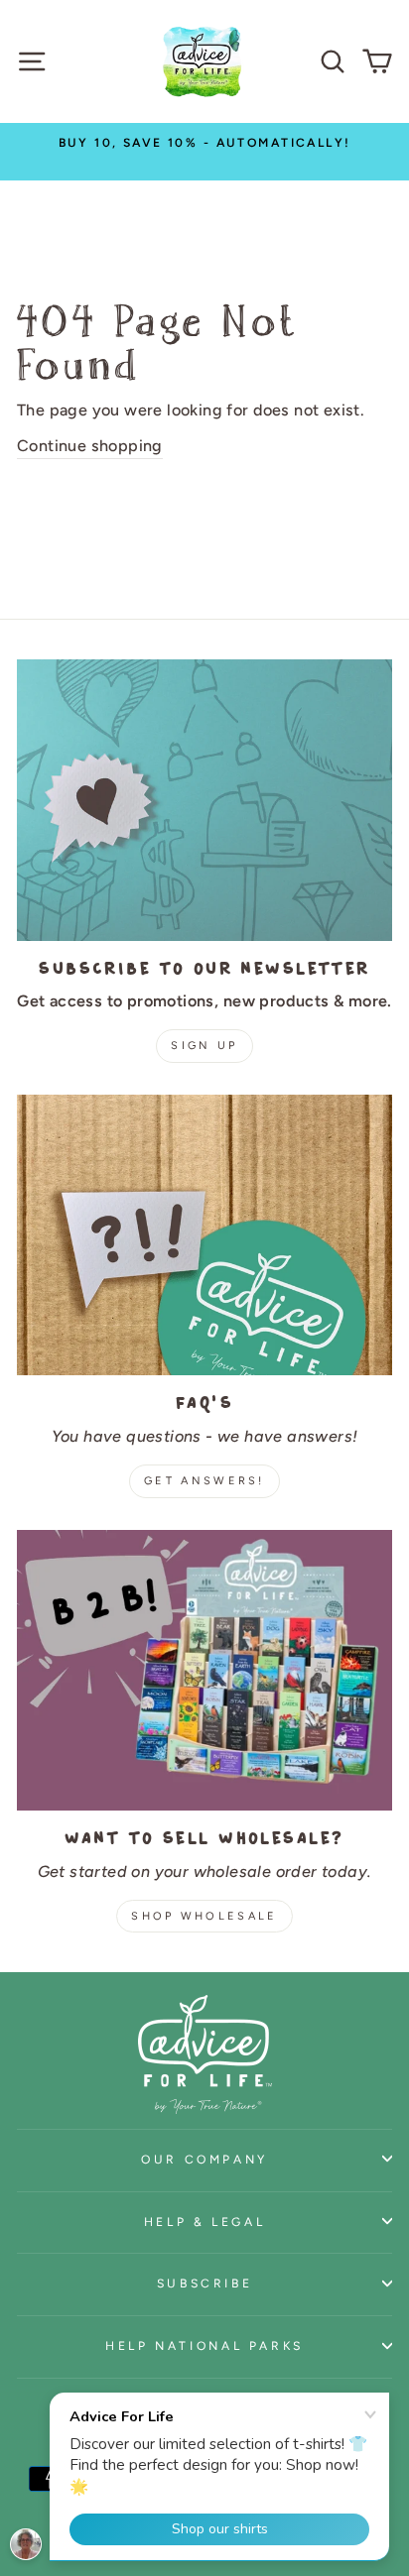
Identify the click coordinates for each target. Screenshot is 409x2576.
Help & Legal (205, 2222)
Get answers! (204, 1481)
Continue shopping (90, 446)
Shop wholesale (204, 1916)
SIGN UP (204, 1046)
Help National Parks (204, 2345)
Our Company (204, 2159)
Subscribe (205, 2283)
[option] (204, 142)
